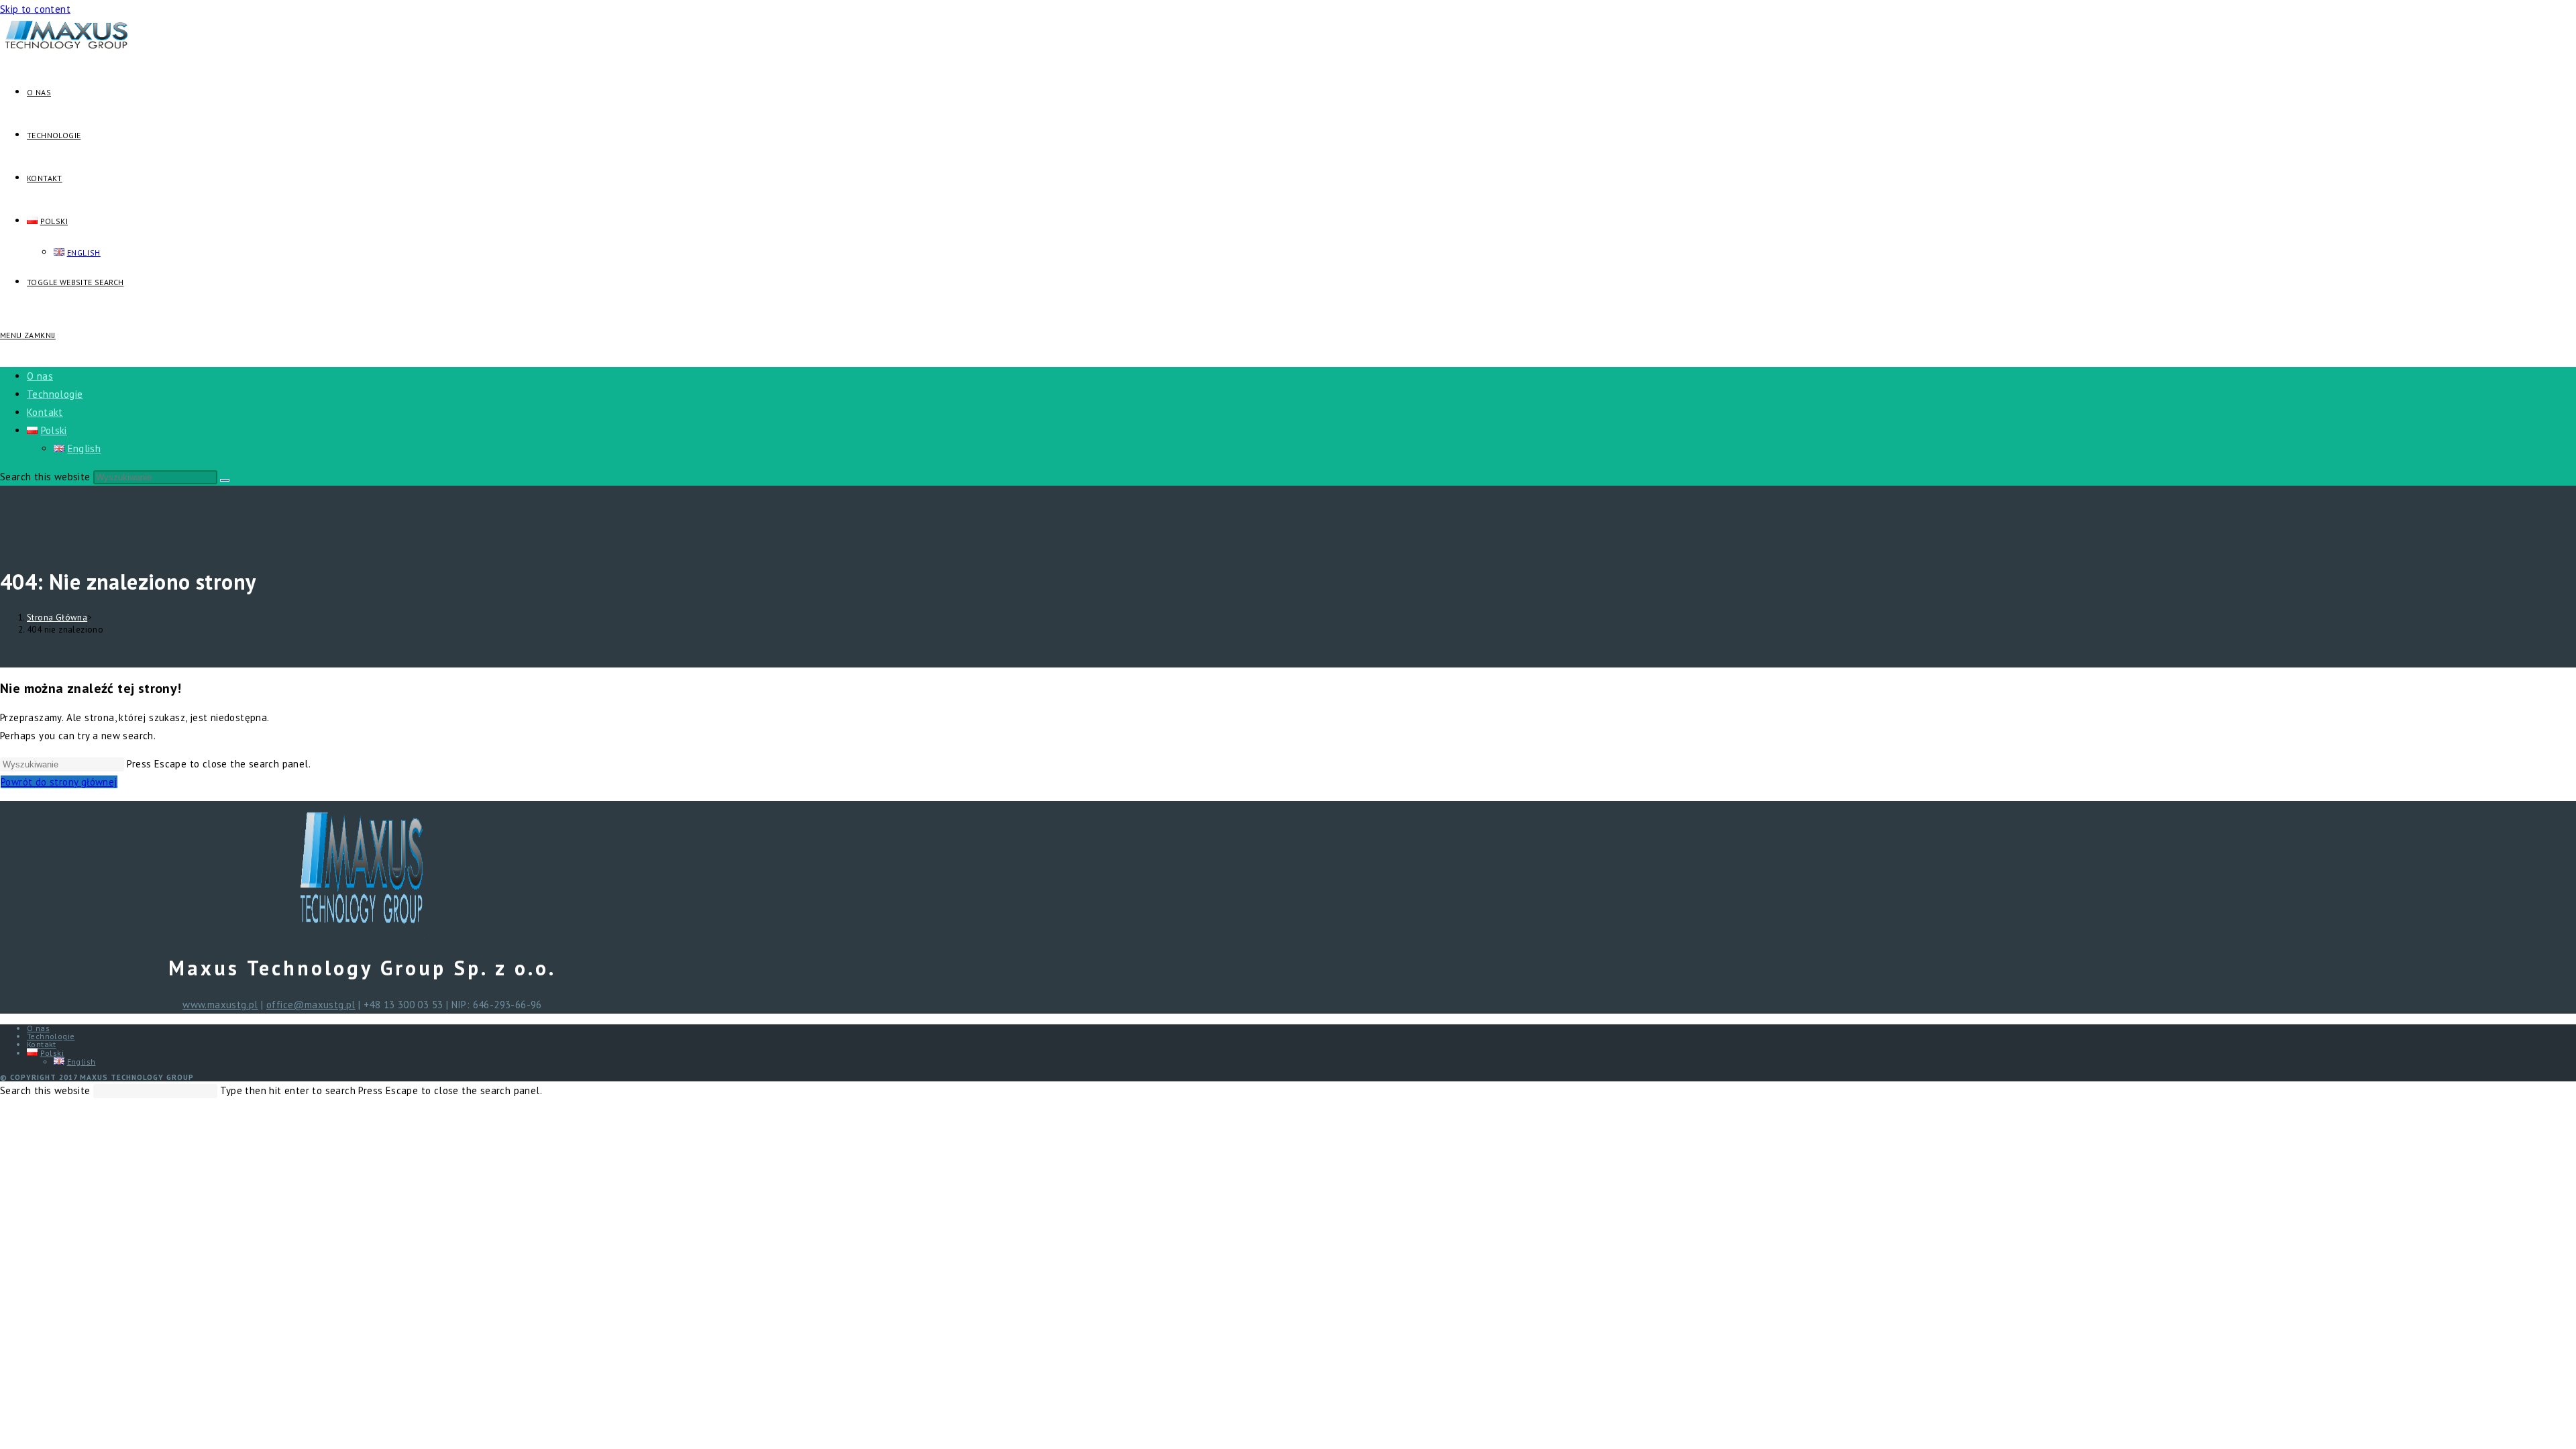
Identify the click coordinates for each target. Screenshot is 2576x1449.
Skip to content (35, 9)
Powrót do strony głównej (59, 782)
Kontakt (45, 412)
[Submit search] (225, 480)
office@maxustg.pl (311, 1005)
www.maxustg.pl (220, 1005)
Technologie (55, 394)
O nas (40, 376)
